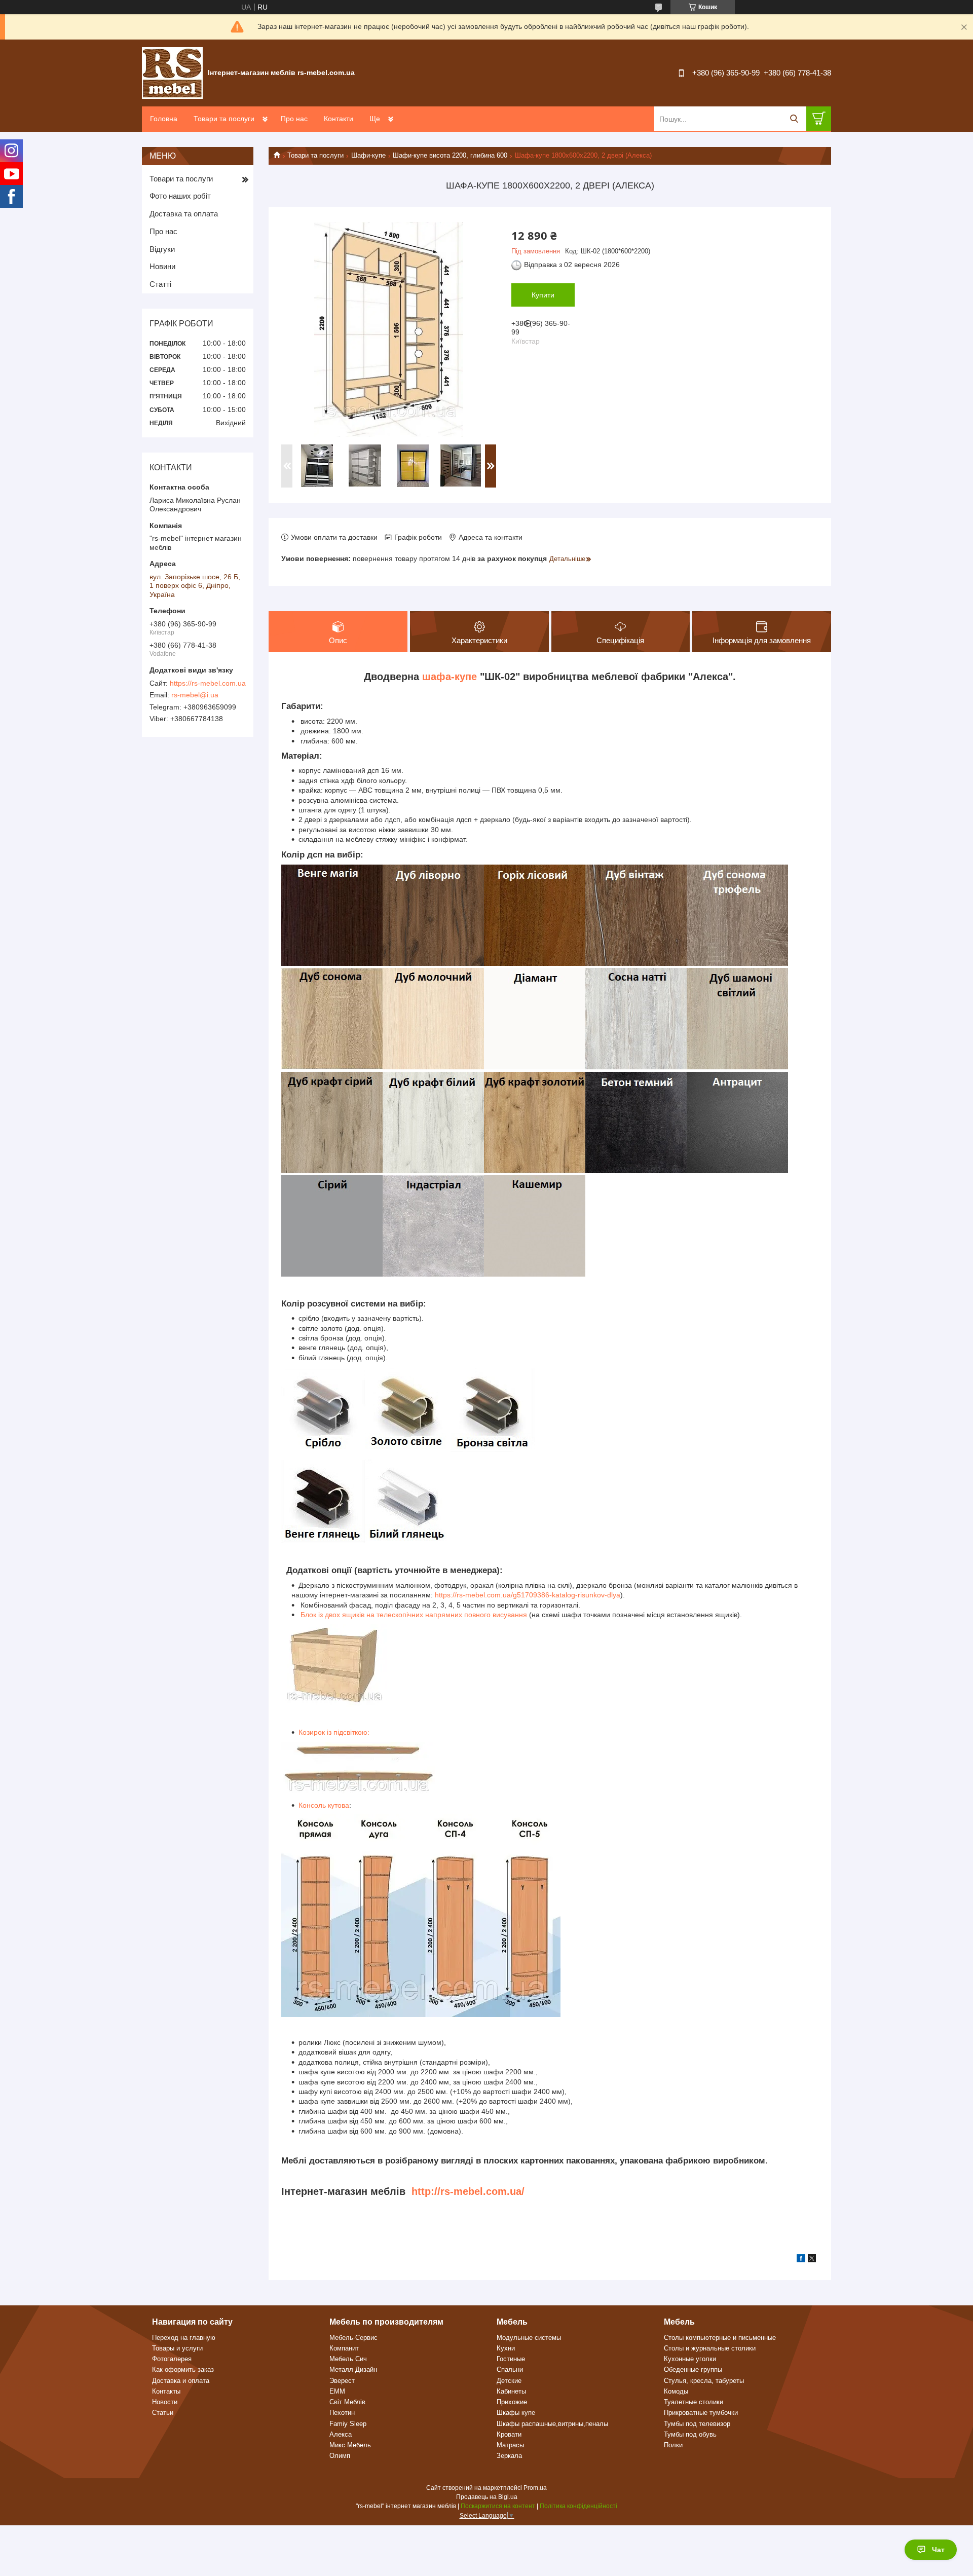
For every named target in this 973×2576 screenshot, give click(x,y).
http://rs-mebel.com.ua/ (468, 2191)
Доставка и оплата (181, 2381)
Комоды (676, 2391)
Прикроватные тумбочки (701, 2413)
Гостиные (511, 2359)
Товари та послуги (224, 119)
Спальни (510, 2369)
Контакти (339, 119)
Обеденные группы (693, 2369)
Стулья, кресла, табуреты (704, 2381)
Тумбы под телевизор (697, 2424)
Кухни (506, 2348)
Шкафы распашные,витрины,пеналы (552, 2424)
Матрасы (510, 2445)
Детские (509, 2381)
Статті (160, 284)
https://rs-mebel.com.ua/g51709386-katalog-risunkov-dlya (528, 1595)
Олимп (340, 2456)
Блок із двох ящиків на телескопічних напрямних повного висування (413, 1615)
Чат (938, 2550)
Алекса (341, 2434)
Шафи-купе (368, 155)
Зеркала (509, 2456)
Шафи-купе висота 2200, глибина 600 (450, 155)
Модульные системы (529, 2338)
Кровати (509, 2434)
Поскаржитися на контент (498, 2506)
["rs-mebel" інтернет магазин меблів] (172, 72)
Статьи (163, 2413)
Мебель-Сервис (353, 2338)
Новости (165, 2402)
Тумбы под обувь (690, 2434)
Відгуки (162, 249)
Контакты (166, 2391)
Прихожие (512, 2402)
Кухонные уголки (690, 2359)
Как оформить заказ (183, 2369)
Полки (673, 2445)
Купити (543, 295)
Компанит (344, 2348)
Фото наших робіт (180, 196)
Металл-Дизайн (353, 2369)
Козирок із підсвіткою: (334, 1732)
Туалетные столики (694, 2402)
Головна (164, 119)
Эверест (342, 2381)
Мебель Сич (348, 2359)
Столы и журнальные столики (710, 2348)
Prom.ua (535, 2488)
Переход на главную (184, 2338)
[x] (812, 2260)
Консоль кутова (324, 1805)
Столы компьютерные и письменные (720, 2338)
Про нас (294, 119)
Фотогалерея (172, 2359)
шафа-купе (450, 677)
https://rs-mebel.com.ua (208, 683)
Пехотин (342, 2413)
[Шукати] (794, 119)
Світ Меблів (347, 2402)
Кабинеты (511, 2391)
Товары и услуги (177, 2348)
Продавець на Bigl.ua (487, 2497)
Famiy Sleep (348, 2424)
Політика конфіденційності (578, 2506)
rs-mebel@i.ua (195, 695)
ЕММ (337, 2391)
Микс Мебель (350, 2445)
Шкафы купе (516, 2413)
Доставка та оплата (184, 214)
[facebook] (801, 2260)
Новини (162, 266)
